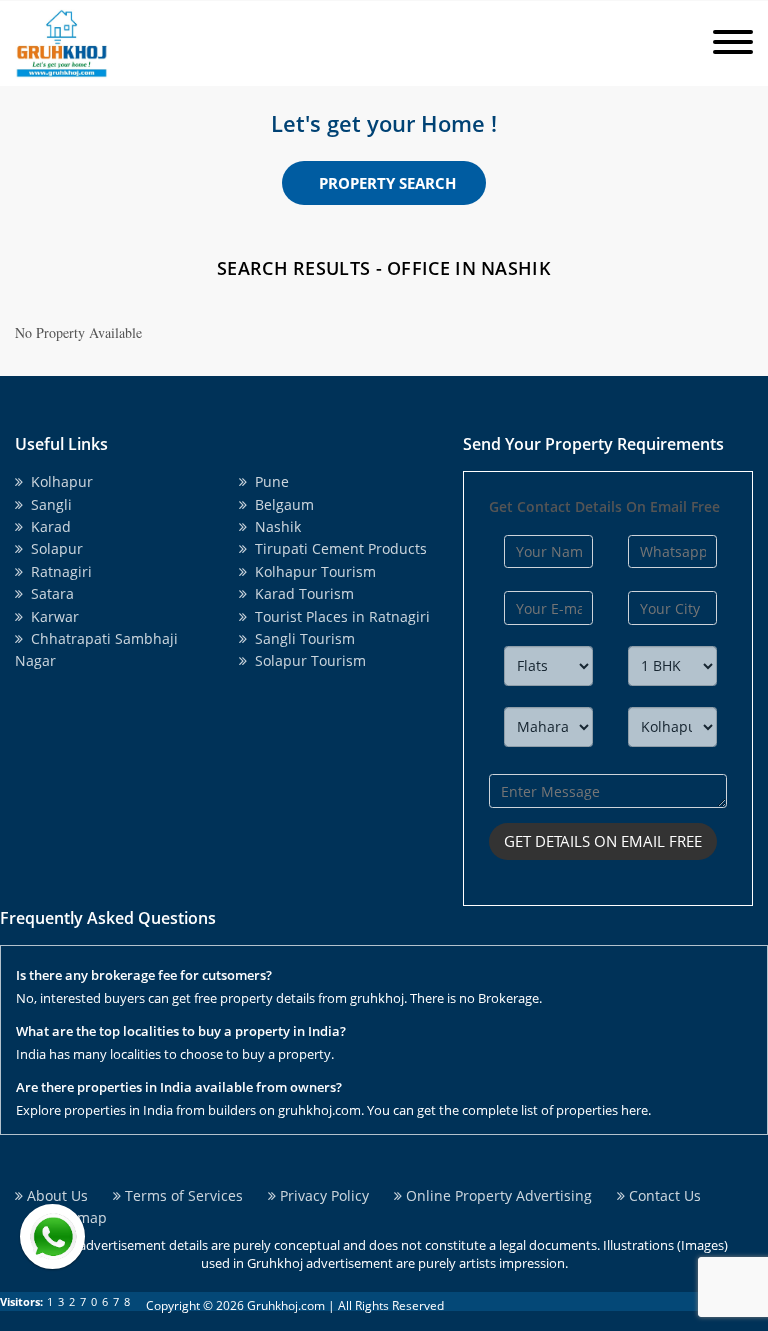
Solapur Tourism (306, 660)
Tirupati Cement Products (337, 548)
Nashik (274, 526)
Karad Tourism (300, 593)
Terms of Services (182, 1195)
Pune (268, 481)
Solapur (53, 548)
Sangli (47, 504)
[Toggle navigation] (733, 43)
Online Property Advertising (497, 1195)
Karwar (51, 616)
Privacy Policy (322, 1195)
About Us (55, 1195)
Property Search (387, 183)
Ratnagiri (57, 571)
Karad (47, 526)
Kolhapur (58, 481)
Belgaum (280, 504)
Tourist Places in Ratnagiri (338, 616)
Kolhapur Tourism (311, 571)
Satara (48, 593)
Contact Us (663, 1195)
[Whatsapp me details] (52, 1236)
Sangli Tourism (301, 638)
